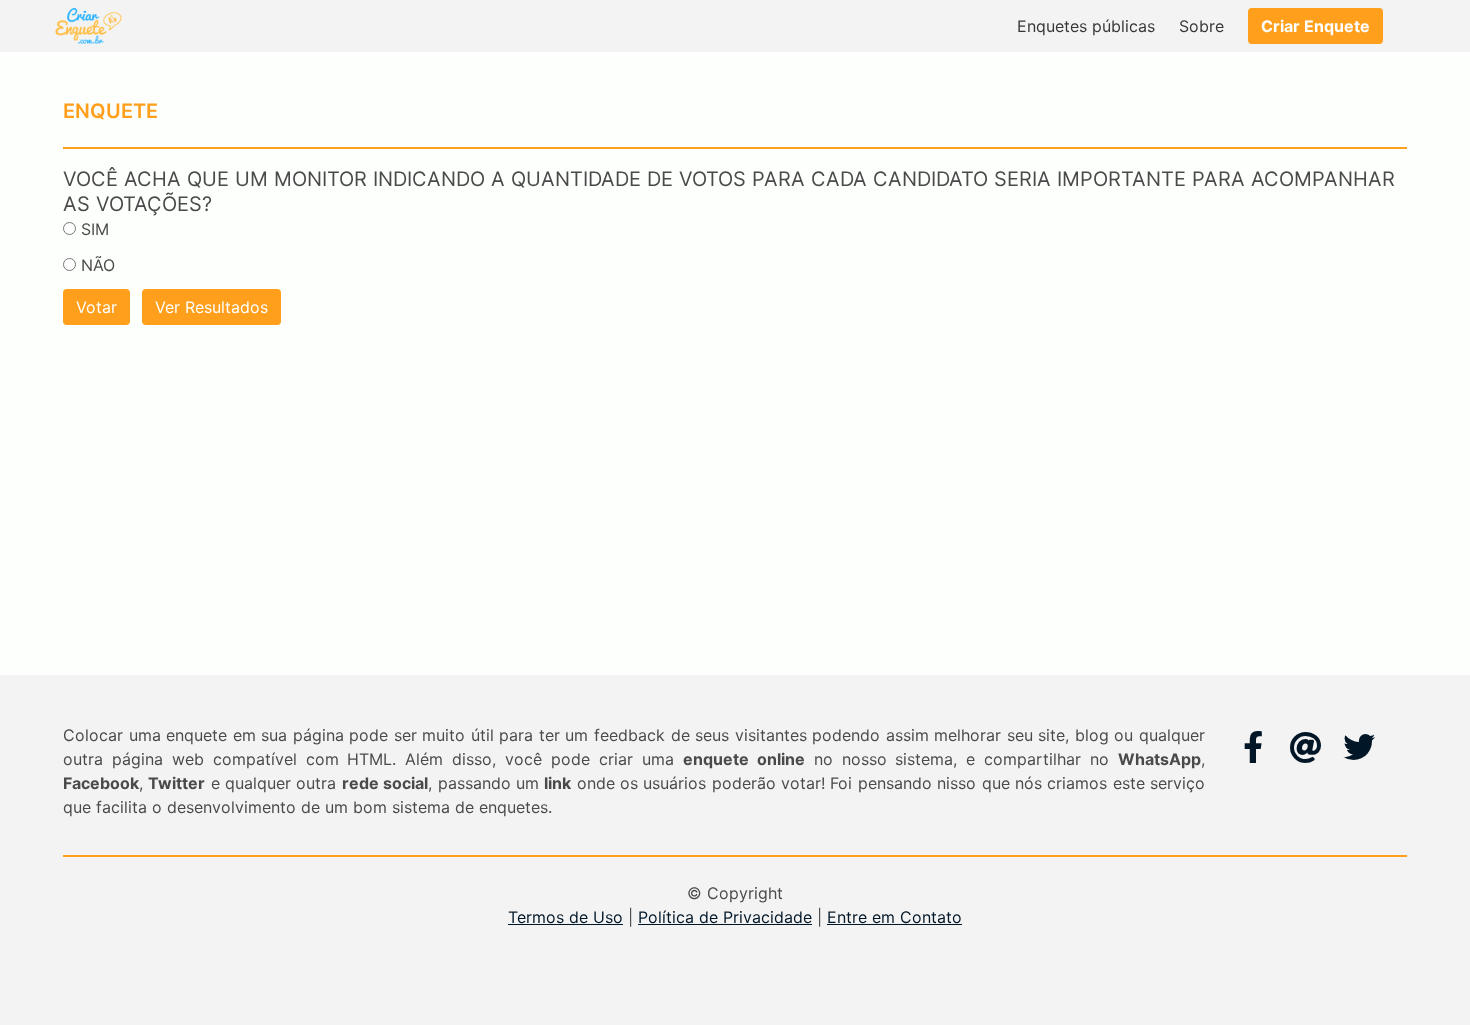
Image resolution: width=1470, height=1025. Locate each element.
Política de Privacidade (725, 917)
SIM (95, 229)
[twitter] (1359, 747)
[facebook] (1253, 747)
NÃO (98, 265)
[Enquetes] (87, 26)
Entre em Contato (894, 917)
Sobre (1201, 26)
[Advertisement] (735, 477)
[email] (1306, 747)
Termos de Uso (565, 917)
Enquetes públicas (1086, 26)
